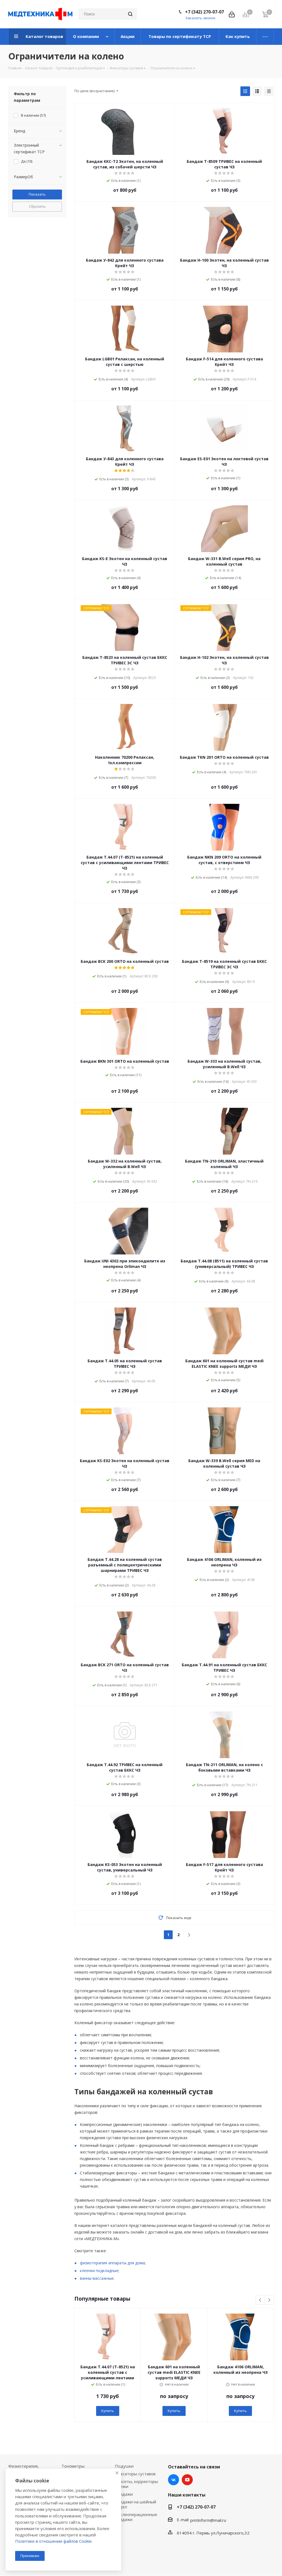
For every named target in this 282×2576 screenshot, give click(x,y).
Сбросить (37, 206)
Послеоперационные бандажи (136, 2517)
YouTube (187, 2480)
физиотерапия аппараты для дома (112, 2263)
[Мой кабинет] (232, 14)
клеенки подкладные (99, 2271)
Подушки (124, 2466)
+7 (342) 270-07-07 (204, 12)
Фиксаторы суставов (135, 2474)
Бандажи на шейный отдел (135, 2504)
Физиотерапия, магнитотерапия (25, 2468)
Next (269, 2300)
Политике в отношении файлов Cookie (53, 2541)
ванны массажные (97, 2278)
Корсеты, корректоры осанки (136, 2484)
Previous (260, 2300)
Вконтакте (173, 2480)
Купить (108, 2411)
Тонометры (73, 2466)
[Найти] (130, 14)
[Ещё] (265, 37)
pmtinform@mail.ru (208, 2520)
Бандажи (124, 2494)
